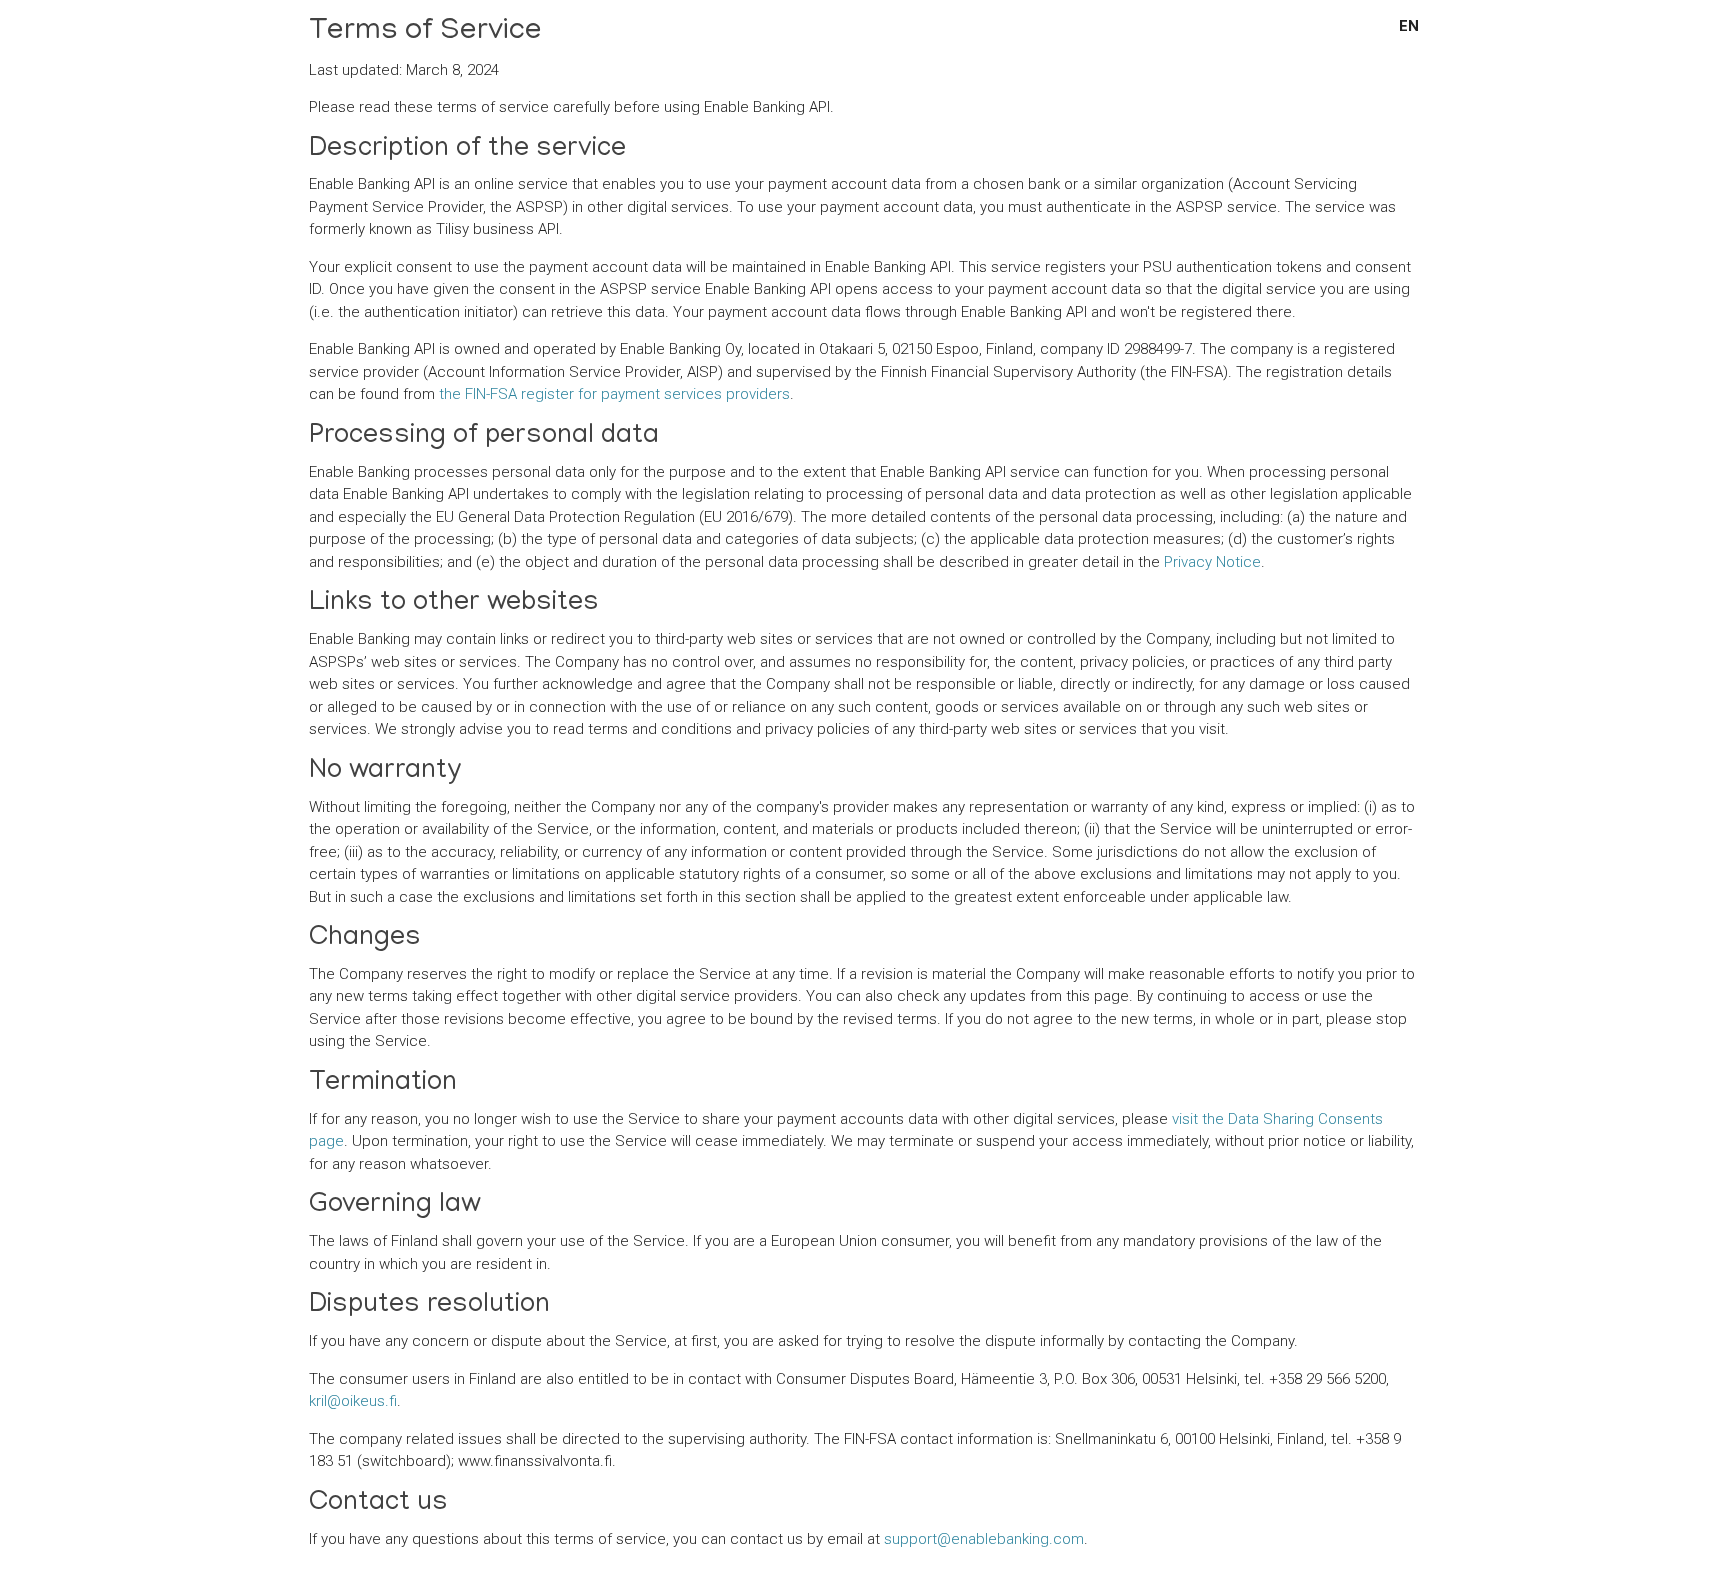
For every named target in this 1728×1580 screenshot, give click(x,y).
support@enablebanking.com (984, 1539)
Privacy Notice (1212, 562)
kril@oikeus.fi (353, 1401)
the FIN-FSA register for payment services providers (614, 394)
